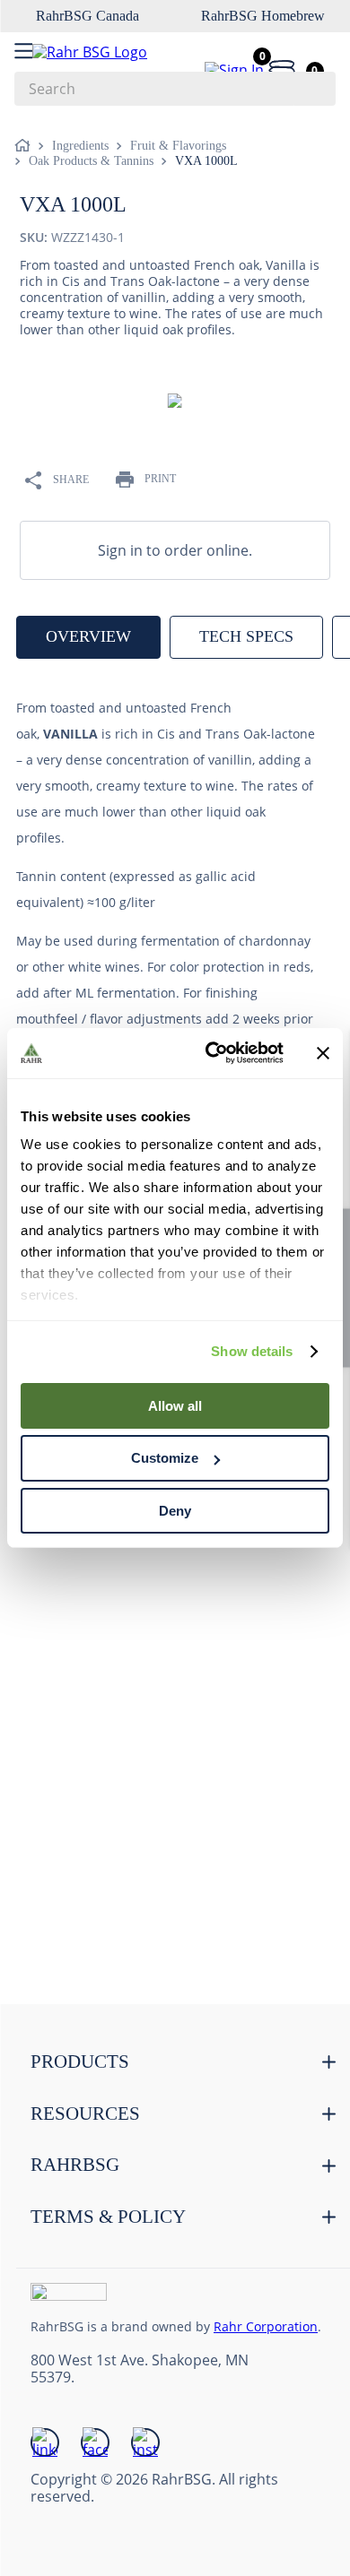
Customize (165, 1458)
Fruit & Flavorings (178, 146)
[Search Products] (313, 89)
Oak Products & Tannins (91, 161)
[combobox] (175, 89)
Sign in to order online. (175, 550)
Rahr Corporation (266, 2326)
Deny (175, 1511)
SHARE (71, 480)
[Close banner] (323, 1053)
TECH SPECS (246, 636)
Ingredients (80, 146)
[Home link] (26, 146)
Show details (252, 1351)
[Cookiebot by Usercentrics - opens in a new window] (212, 1053)
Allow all (175, 1405)
